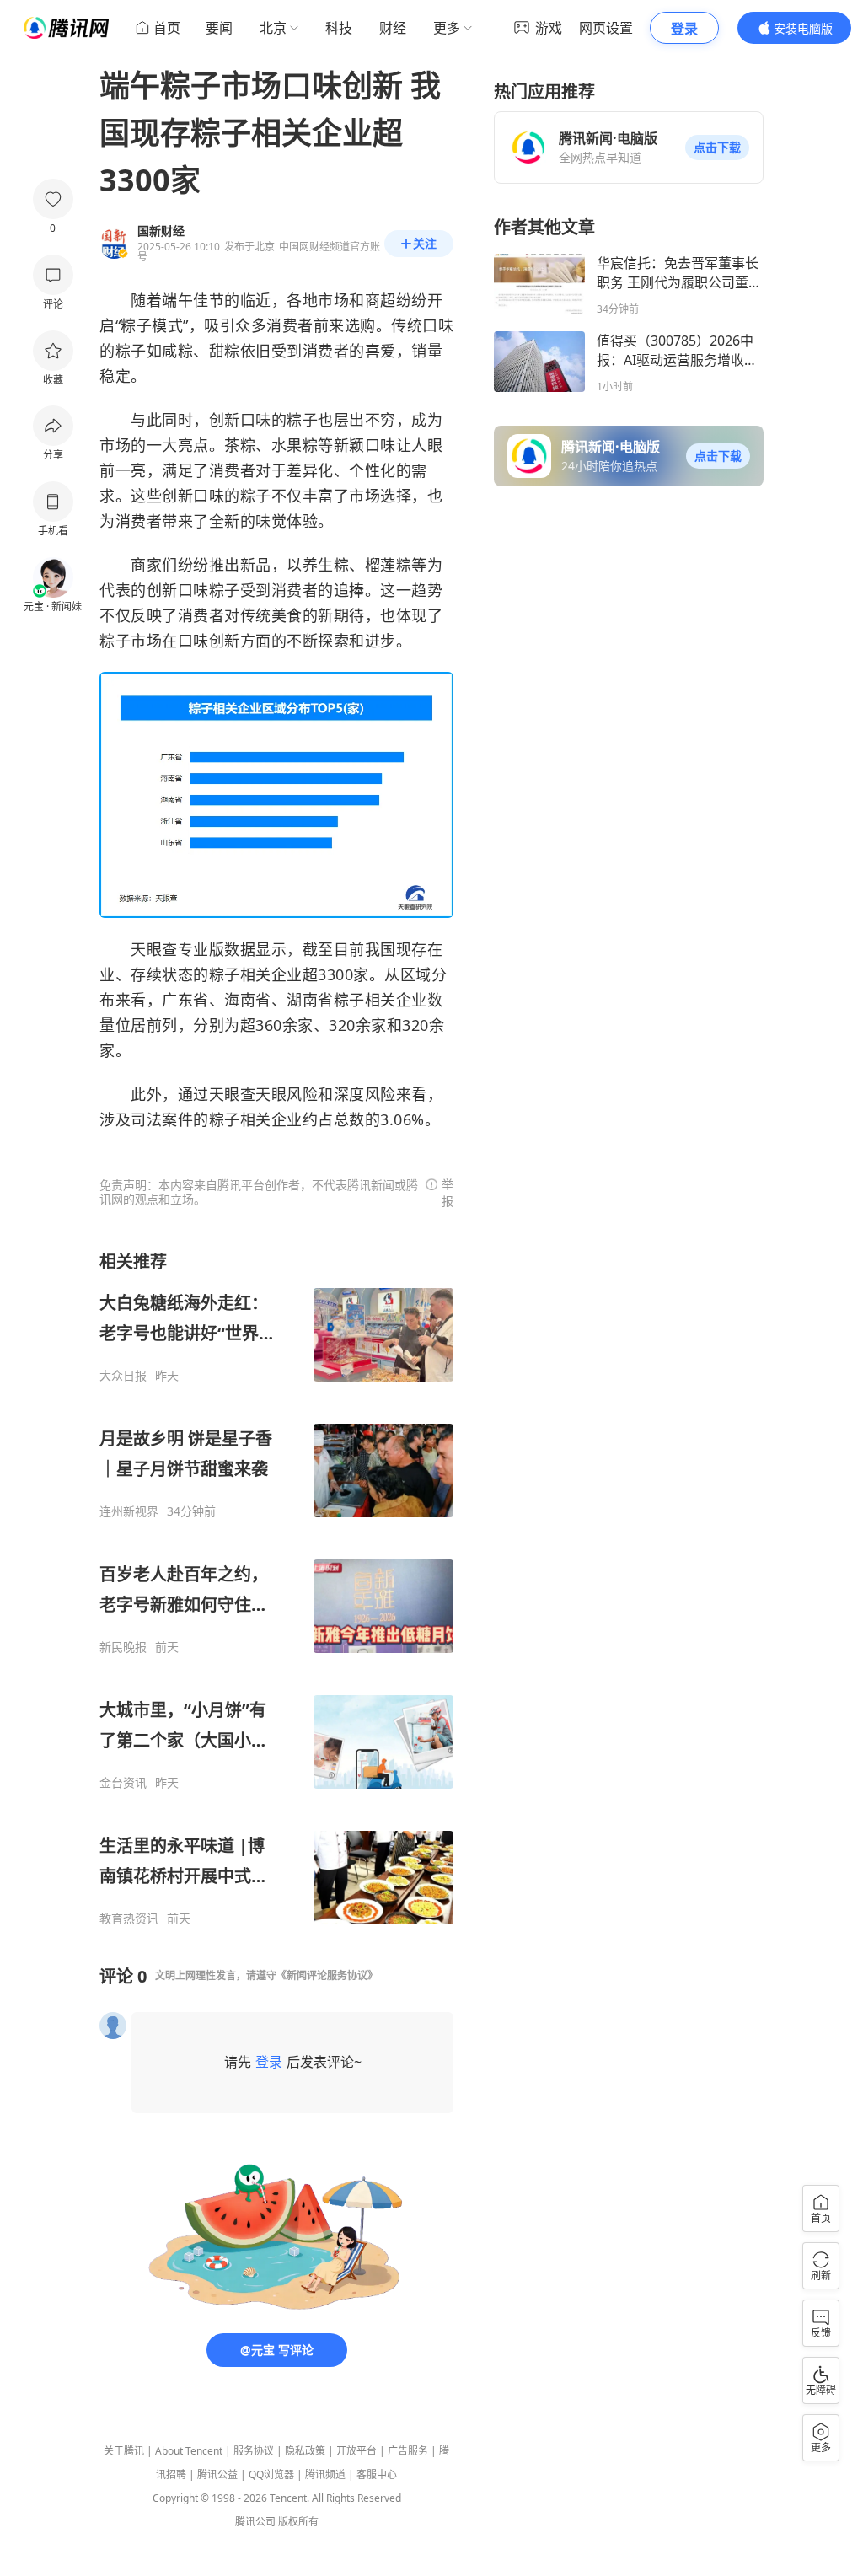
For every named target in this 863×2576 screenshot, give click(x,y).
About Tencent (189, 2451)
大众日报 (123, 1376)
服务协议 (254, 2451)
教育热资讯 (129, 1919)
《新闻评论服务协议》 (327, 1975)
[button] (717, 148)
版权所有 (298, 2522)
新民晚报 (123, 1647)
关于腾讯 (124, 2451)
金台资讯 (123, 1783)
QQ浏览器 (271, 2474)
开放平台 (356, 2451)
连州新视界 (129, 1511)
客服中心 (377, 2474)
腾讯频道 (325, 2474)
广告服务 (408, 2451)
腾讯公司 (255, 2522)
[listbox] (276, 1588)
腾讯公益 (217, 2474)
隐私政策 (305, 2451)
